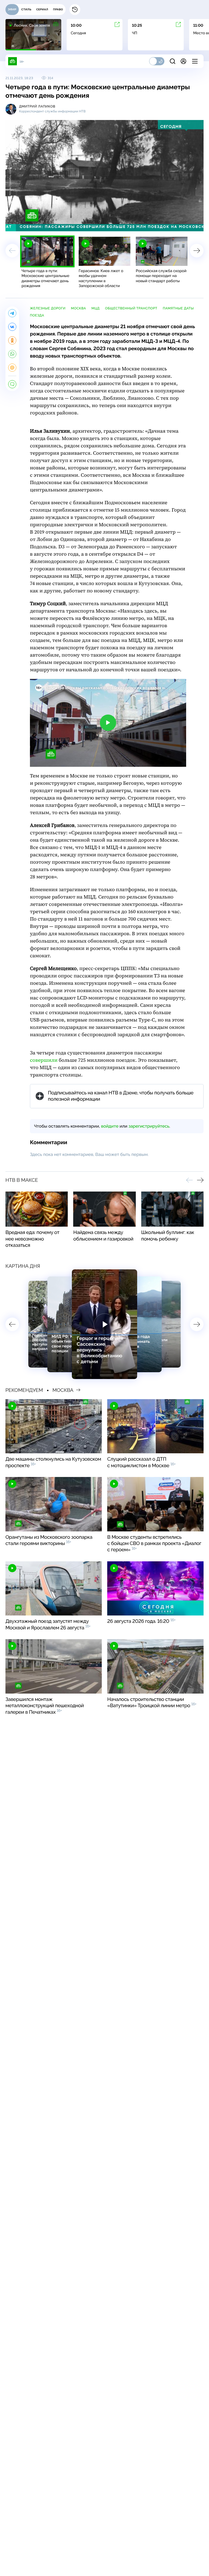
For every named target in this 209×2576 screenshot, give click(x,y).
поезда (37, 315)
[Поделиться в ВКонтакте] (12, 327)
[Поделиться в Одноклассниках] (12, 340)
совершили (44, 1060)
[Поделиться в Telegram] (12, 313)
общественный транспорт (131, 308)
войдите (110, 1126)
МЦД (96, 308)
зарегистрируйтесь (149, 1126)
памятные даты (178, 308)
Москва (79, 308)
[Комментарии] (12, 384)
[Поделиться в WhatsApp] (12, 354)
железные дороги (48, 308)
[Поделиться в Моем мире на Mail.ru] (12, 368)
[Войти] (183, 61)
